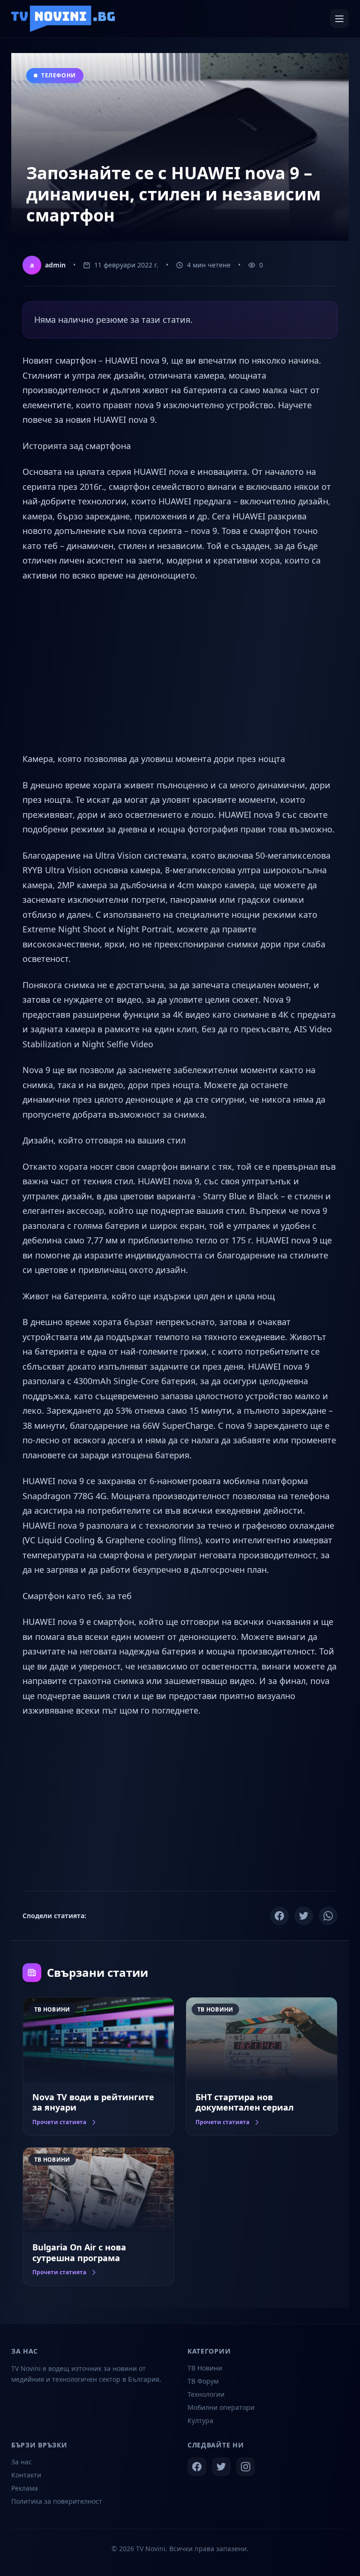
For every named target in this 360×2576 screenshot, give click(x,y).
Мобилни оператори (221, 2407)
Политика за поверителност (57, 2501)
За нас (22, 2462)
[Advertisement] (180, 667)
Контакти (26, 2475)
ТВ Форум (203, 2381)
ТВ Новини (205, 2368)
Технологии (206, 2394)
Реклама (25, 2488)
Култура (200, 2420)
